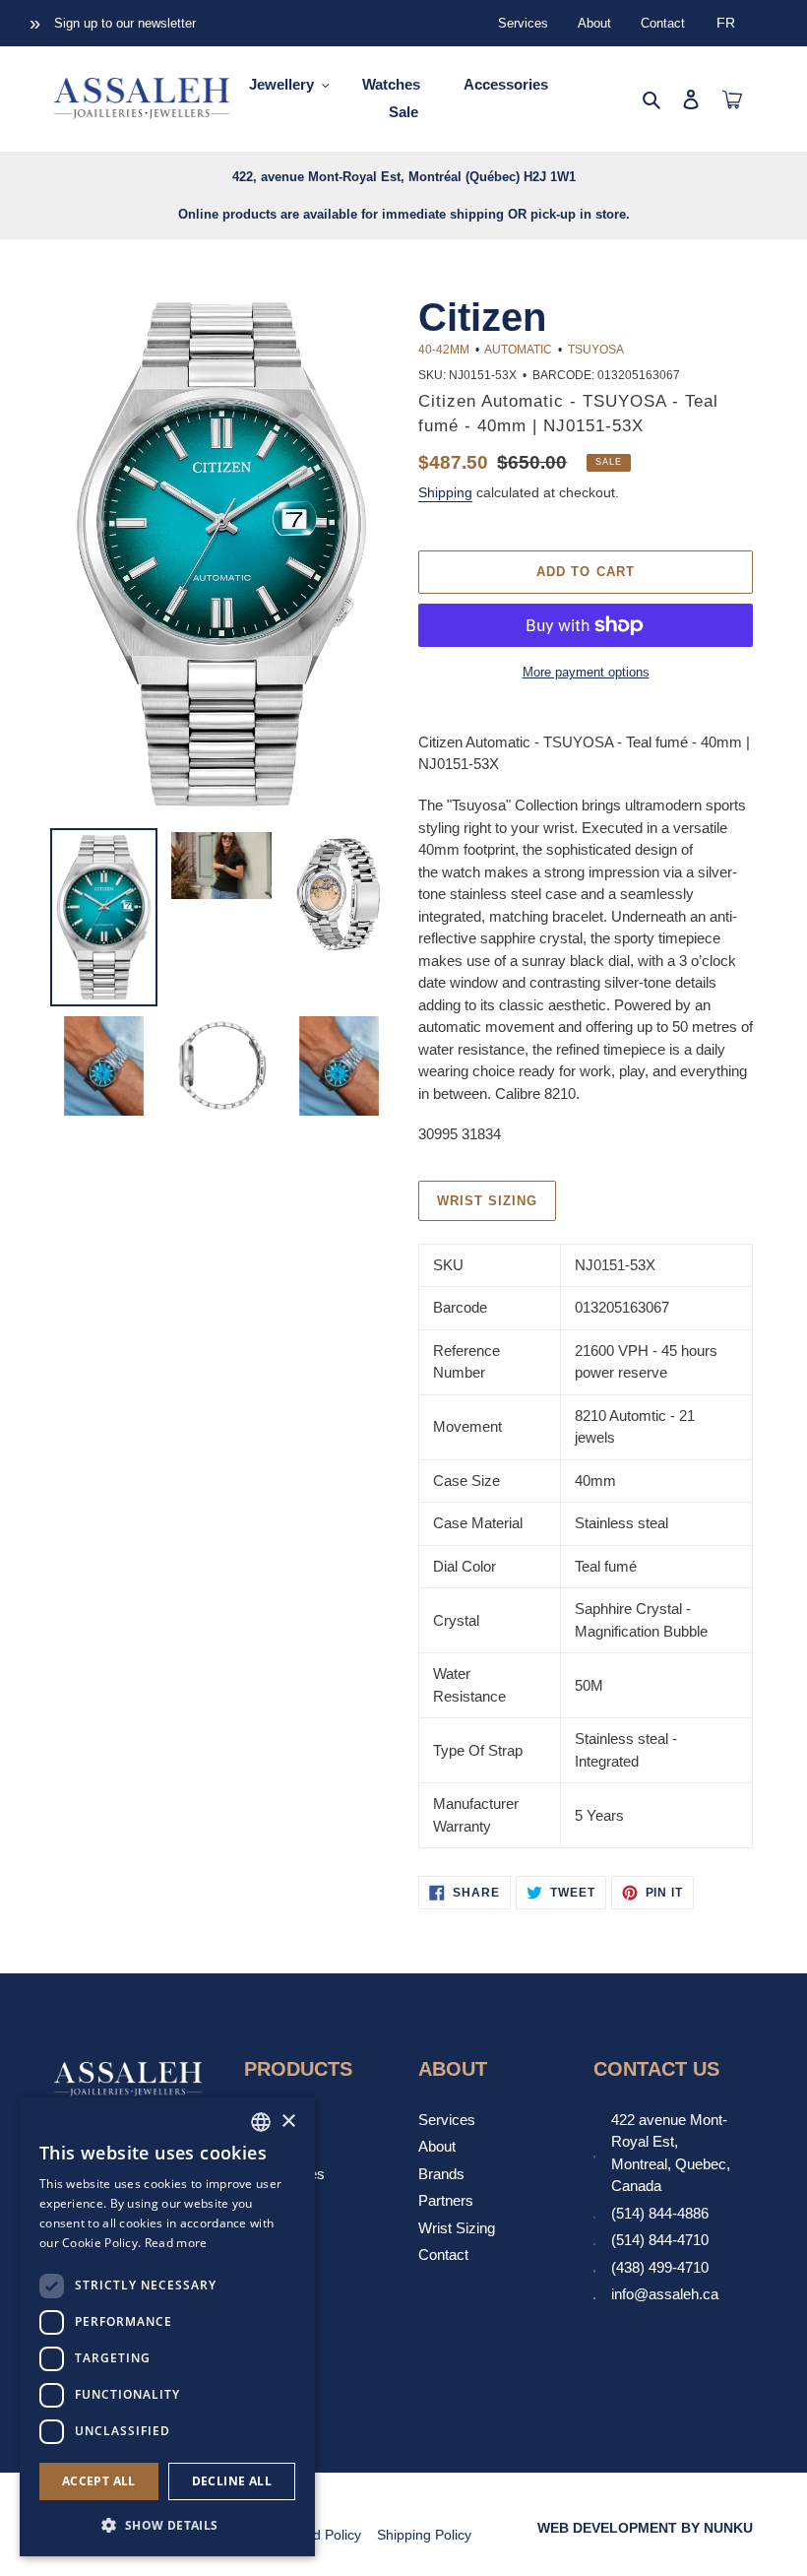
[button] (167, 2525)
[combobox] (261, 2122)
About (594, 23)
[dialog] (167, 2327)
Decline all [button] (232, 2481)
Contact (663, 23)
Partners (446, 2200)
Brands (441, 2174)
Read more (176, 2243)
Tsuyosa (595, 350)
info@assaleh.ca (665, 2294)
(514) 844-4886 (660, 2213)
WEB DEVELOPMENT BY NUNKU (645, 2528)
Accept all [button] (99, 2481)
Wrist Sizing (457, 2228)
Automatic (518, 350)
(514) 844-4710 (660, 2240)
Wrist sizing (487, 1201)
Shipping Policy (424, 2535)
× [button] (288, 2122)
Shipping (445, 492)
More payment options (586, 672)
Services (523, 23)
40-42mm (444, 350)
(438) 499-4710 (660, 2267)
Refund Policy (318, 2535)
